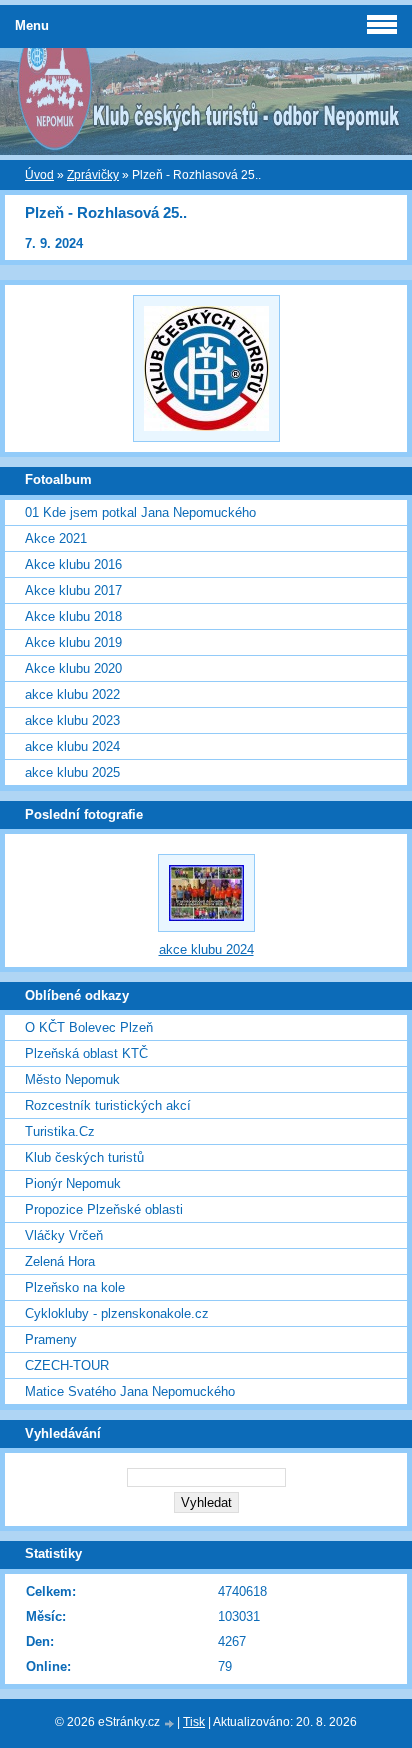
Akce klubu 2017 (73, 590)
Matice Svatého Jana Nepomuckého (130, 1391)
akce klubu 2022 (72, 694)
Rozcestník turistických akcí (108, 1105)
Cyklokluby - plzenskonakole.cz (117, 1313)
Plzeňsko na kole (75, 1287)
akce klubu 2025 (72, 772)
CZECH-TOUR (67, 1365)
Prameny (51, 1339)
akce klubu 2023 (72, 720)
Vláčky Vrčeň (64, 1235)
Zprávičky (93, 175)
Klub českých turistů (84, 1157)
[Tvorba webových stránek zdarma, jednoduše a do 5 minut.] (170, 1723)
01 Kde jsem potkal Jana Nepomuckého (140, 512)
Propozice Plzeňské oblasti (104, 1209)
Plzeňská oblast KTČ (86, 1053)
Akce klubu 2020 (73, 668)
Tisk (194, 1722)
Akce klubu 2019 (73, 642)
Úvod (39, 175)
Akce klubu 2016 (73, 564)
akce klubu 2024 (72, 746)
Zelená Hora (60, 1261)
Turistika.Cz (60, 1131)
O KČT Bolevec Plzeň (89, 1027)
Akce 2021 (56, 538)
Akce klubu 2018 (73, 616)
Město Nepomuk (72, 1079)
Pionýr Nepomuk (73, 1183)
